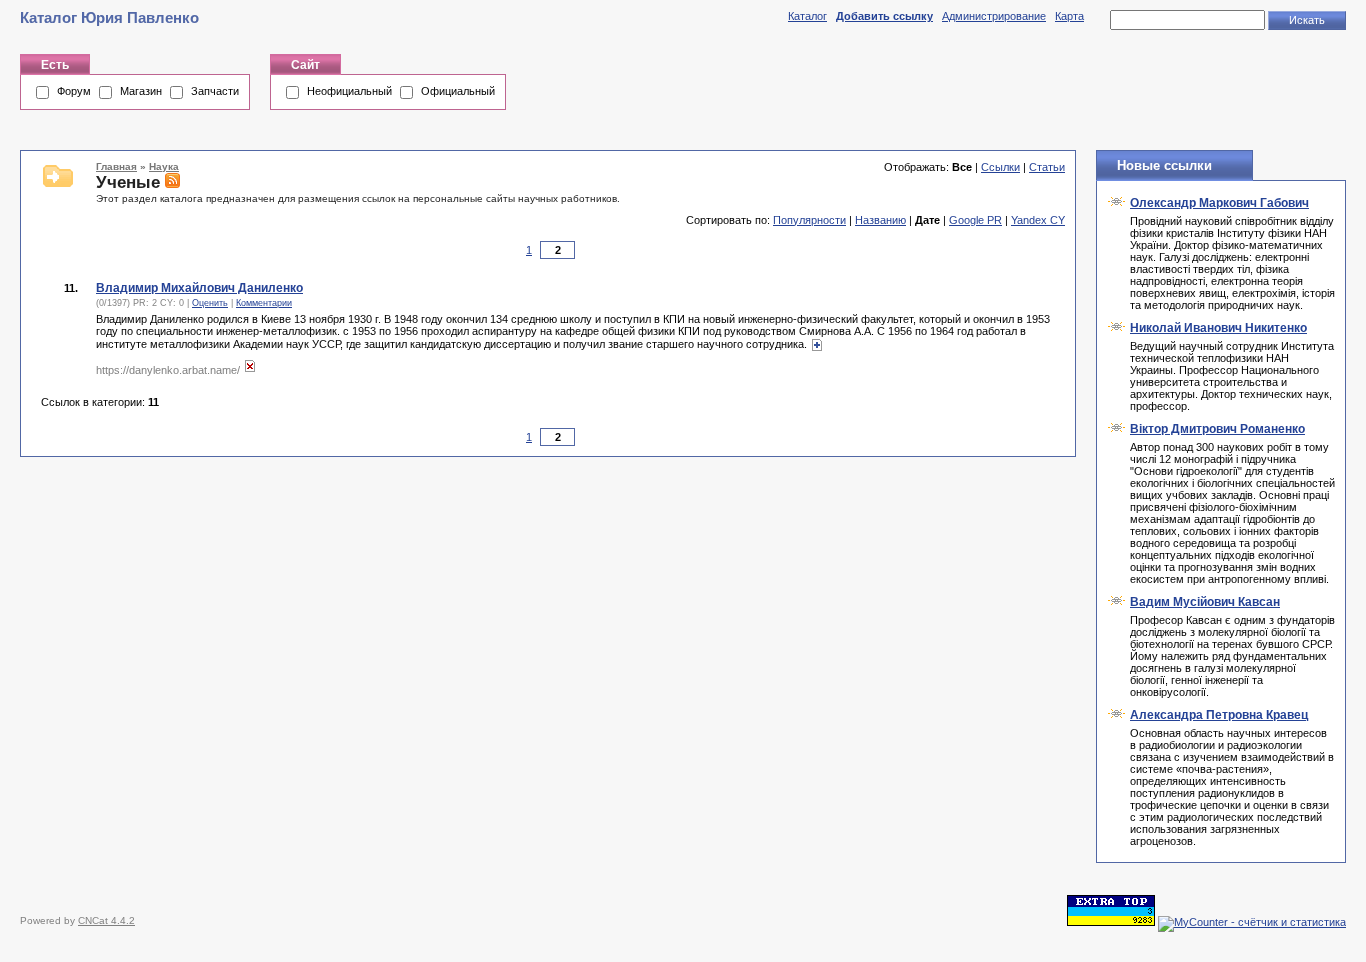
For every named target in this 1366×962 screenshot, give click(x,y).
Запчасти (215, 91)
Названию (880, 220)
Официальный (458, 91)
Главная (116, 166)
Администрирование (994, 16)
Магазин (141, 91)
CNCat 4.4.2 (106, 920)
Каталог (807, 16)
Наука (164, 166)
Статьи (1047, 167)
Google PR (975, 220)
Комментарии (264, 303)
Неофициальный (349, 91)
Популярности (809, 220)
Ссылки (1000, 167)
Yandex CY (1038, 220)
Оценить (210, 303)
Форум (74, 91)
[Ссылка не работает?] (250, 370)
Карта (1069, 16)
